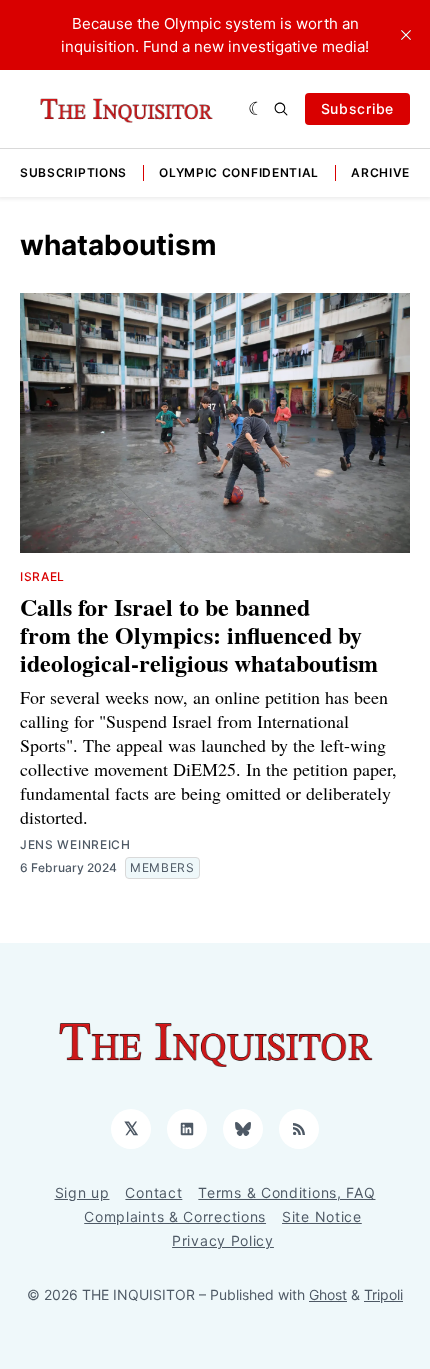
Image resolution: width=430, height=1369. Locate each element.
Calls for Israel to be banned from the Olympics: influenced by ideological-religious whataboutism (199, 634)
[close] (406, 35)
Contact (153, 1192)
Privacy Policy (223, 1240)
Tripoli (383, 1294)
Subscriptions (73, 172)
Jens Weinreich (75, 844)
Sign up (82, 1192)
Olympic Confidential (239, 172)
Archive (380, 172)
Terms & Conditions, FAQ (286, 1192)
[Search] (281, 109)
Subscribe (357, 108)
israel (42, 576)
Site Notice (322, 1216)
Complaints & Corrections (175, 1216)
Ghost (328, 1294)
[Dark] (256, 109)
